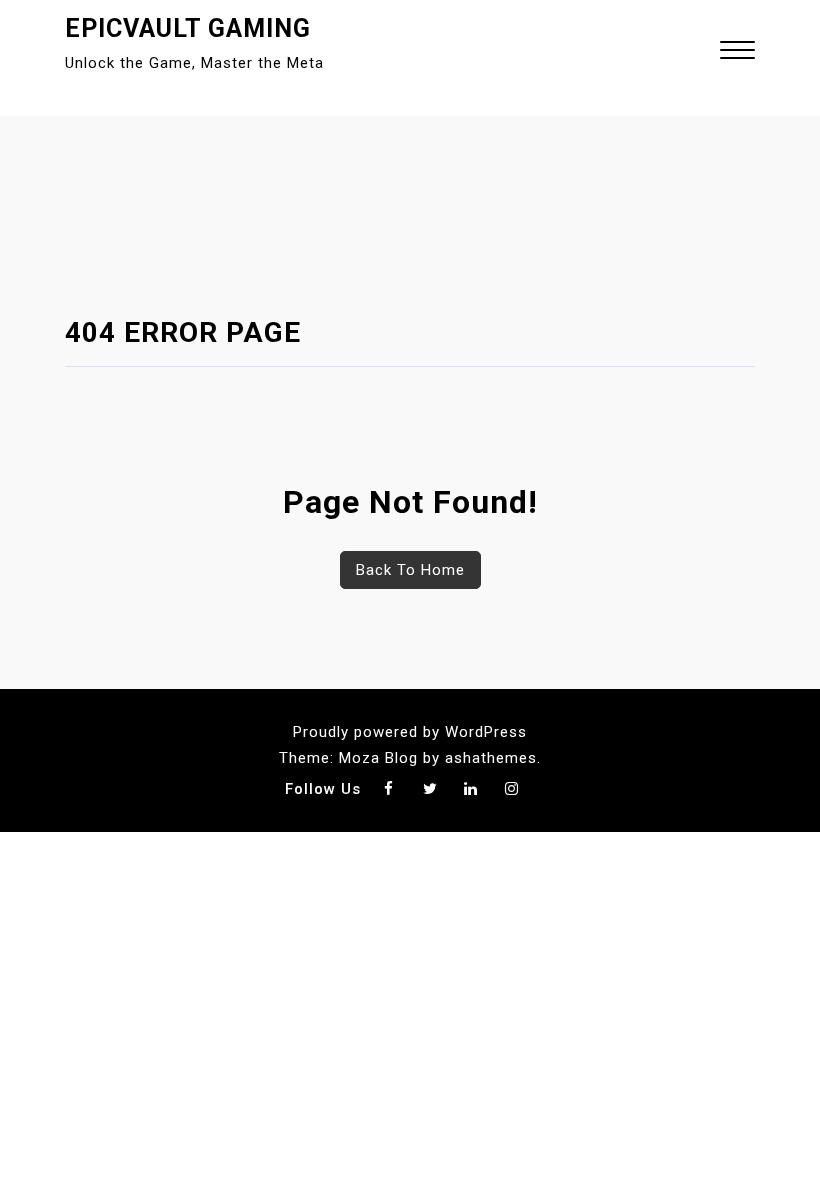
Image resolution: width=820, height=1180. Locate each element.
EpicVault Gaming (188, 28)
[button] (737, 52)
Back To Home (410, 570)
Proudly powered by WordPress (410, 732)
